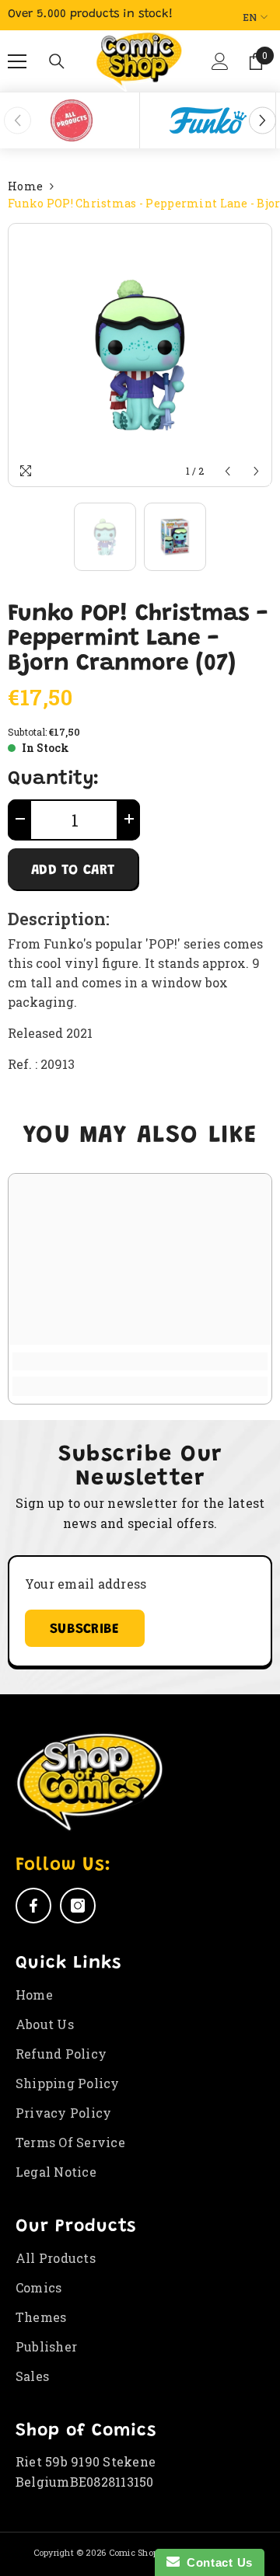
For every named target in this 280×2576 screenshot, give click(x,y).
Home (25, 186)
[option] (72, 120)
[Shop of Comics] (72, 120)
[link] (140, 1361)
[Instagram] (78, 1906)
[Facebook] (33, 1906)
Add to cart (73, 871)
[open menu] (17, 61)
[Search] (57, 61)
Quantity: (54, 780)
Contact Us (216, 2562)
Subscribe (85, 1630)
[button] (217, 68)
